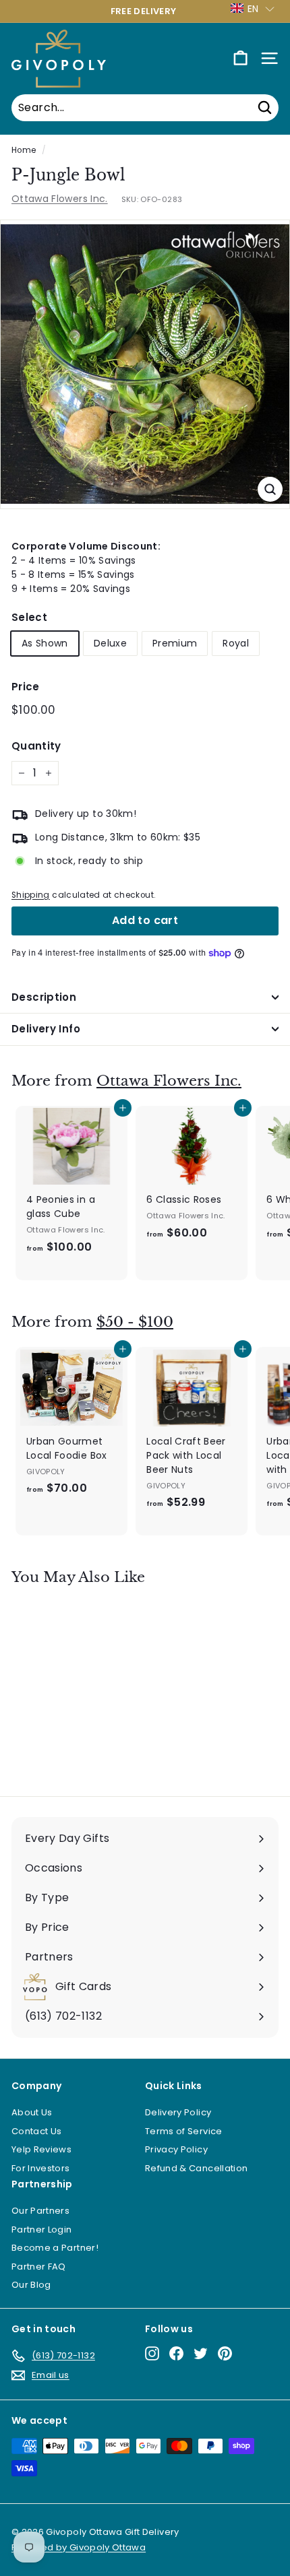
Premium (175, 643)
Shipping (31, 895)
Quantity (36, 746)
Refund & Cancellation (196, 2168)
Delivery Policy (178, 2112)
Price (26, 687)
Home (24, 150)
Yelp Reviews (41, 2149)
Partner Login (42, 2230)
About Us (32, 2112)
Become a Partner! (55, 2248)
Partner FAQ (39, 2267)
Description (44, 997)
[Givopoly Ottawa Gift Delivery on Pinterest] (225, 2353)
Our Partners (40, 2211)
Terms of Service (184, 2131)
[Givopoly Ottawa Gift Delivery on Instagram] (152, 2353)
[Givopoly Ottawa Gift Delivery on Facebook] (176, 2353)
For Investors (41, 2168)
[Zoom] (270, 489)
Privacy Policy (176, 2149)
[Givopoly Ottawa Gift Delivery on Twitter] (201, 2353)
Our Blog (31, 2285)
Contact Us (37, 2131)
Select (29, 617)
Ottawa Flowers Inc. (60, 199)
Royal (236, 643)
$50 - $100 (135, 1322)
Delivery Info (46, 1029)
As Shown (45, 643)
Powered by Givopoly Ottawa (79, 2547)
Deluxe (110, 643)
